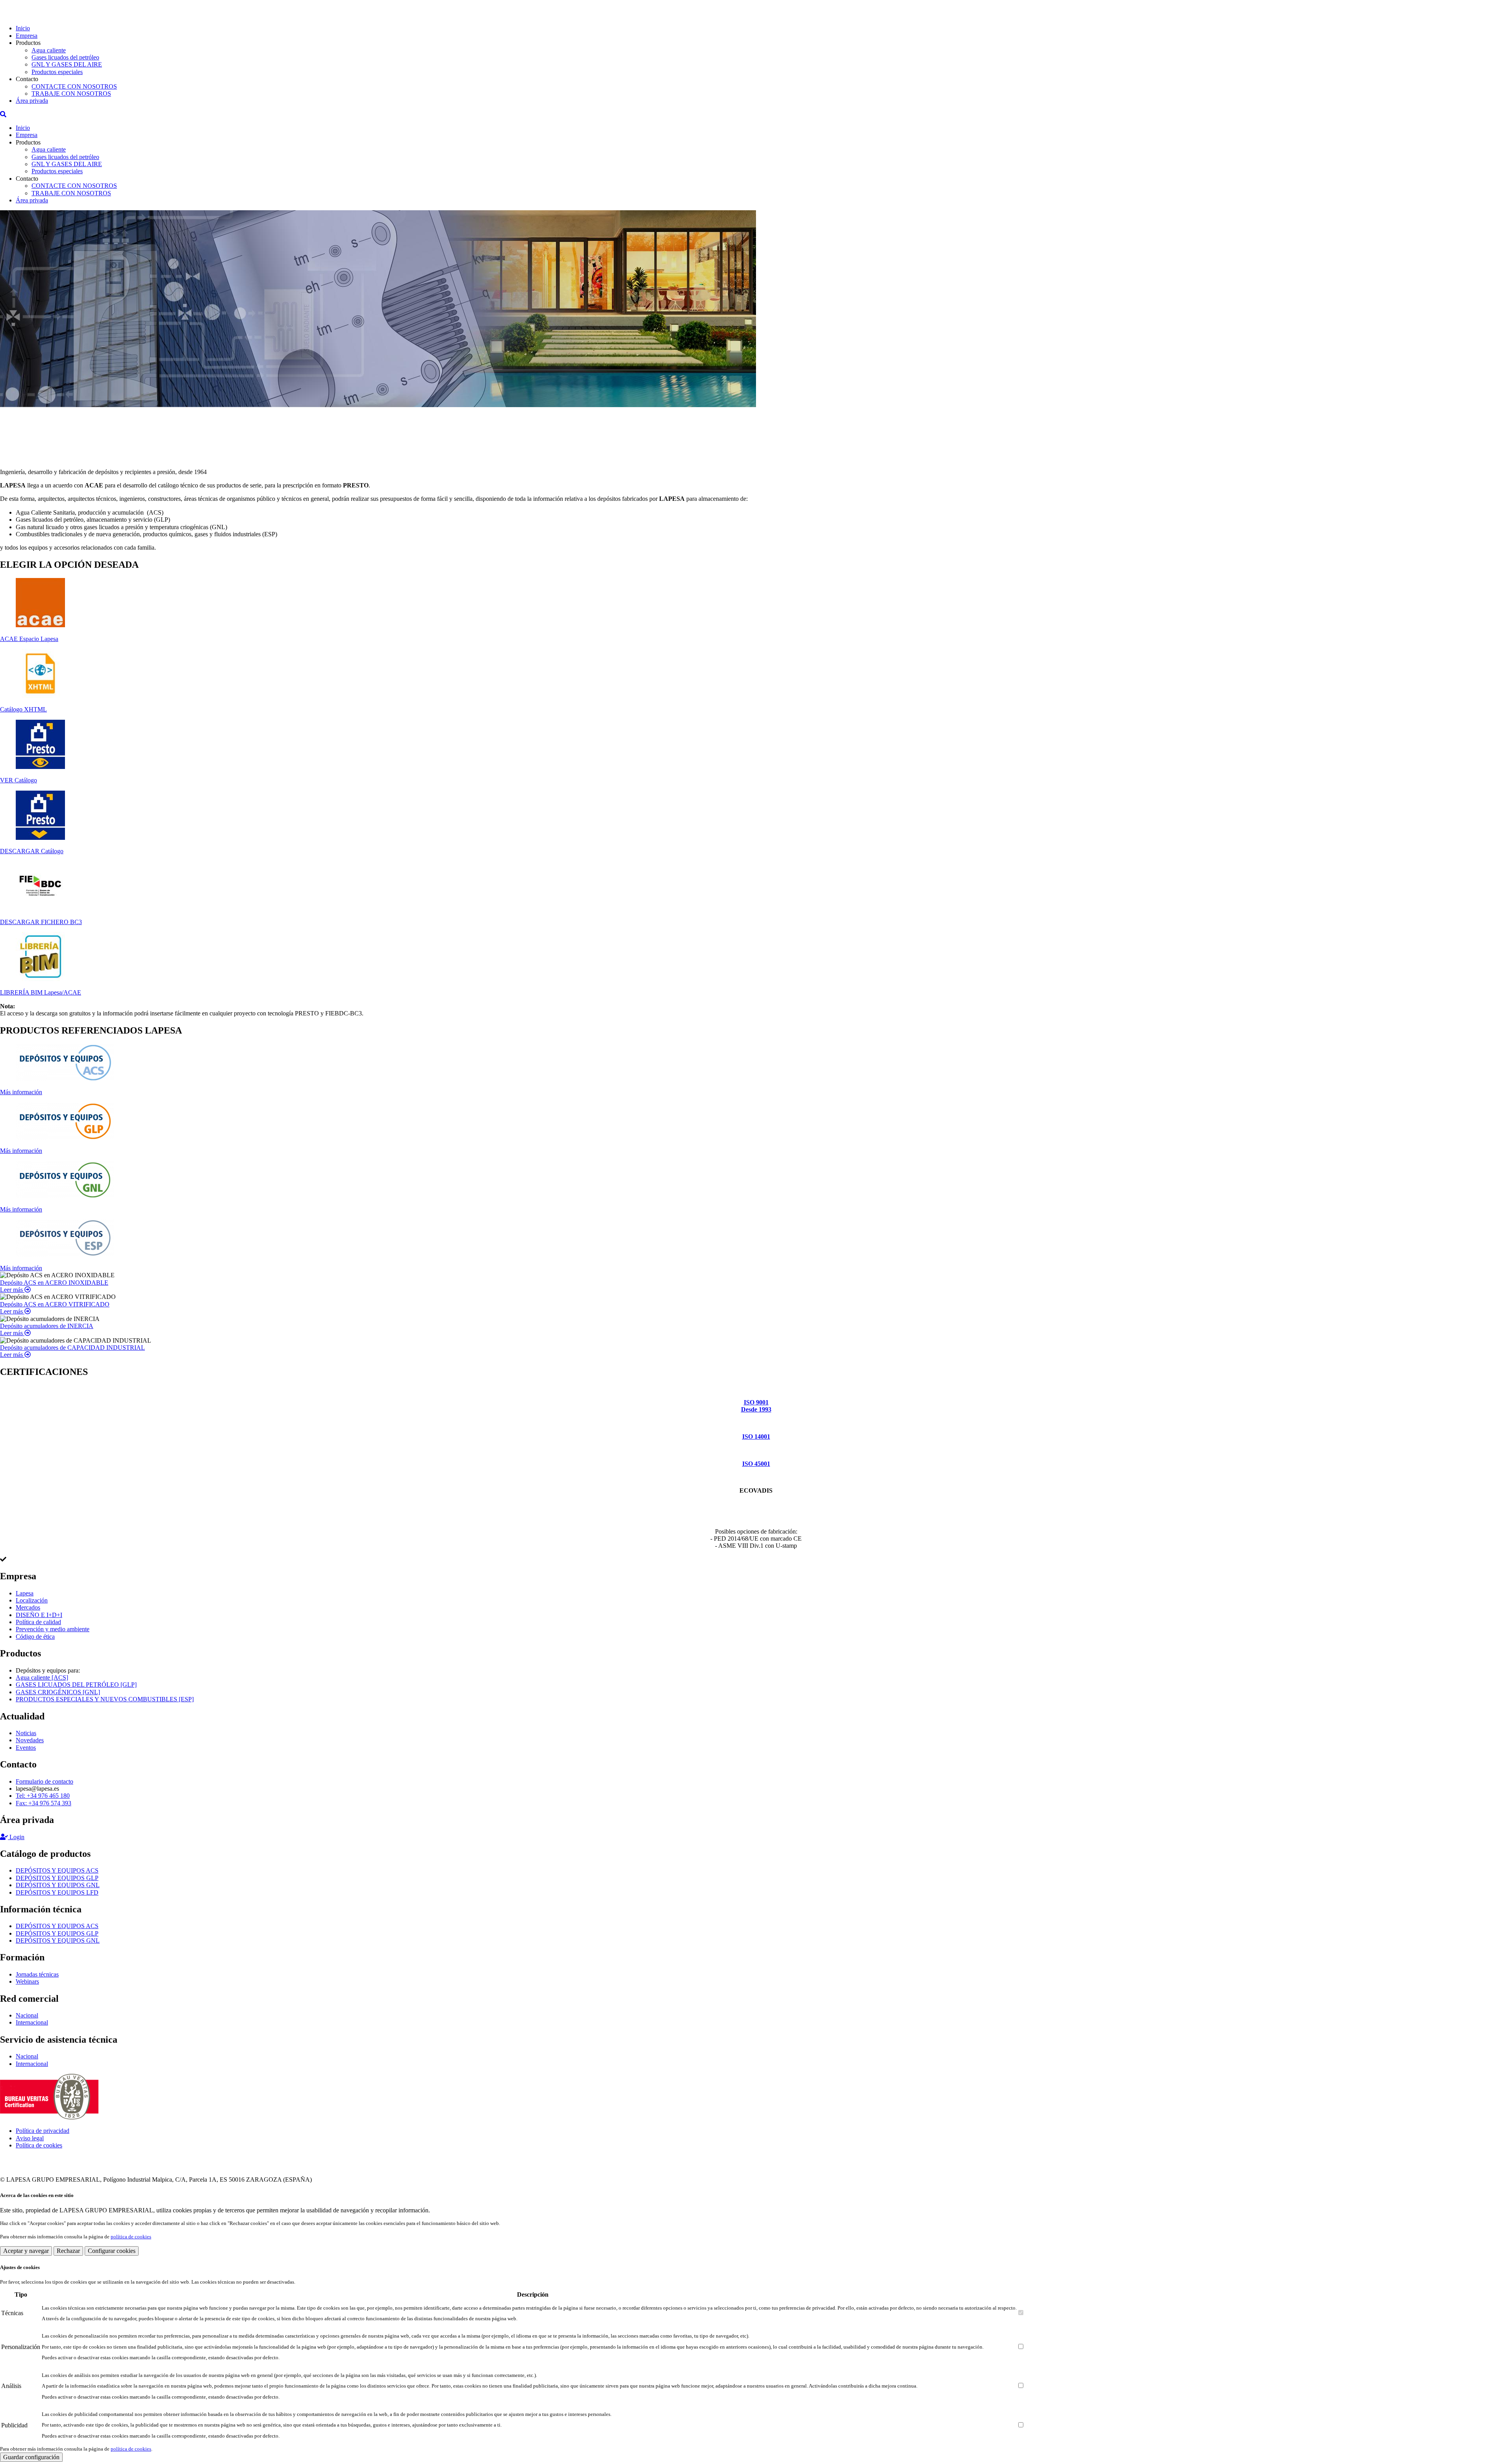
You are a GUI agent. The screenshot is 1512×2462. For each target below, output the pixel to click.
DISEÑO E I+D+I (39, 1615)
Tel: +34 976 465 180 (43, 1796)
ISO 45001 (756, 1464)
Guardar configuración (31, 2457)
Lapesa (25, 1593)
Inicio (23, 28)
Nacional (27, 2015)
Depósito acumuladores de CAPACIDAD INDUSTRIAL (72, 1348)
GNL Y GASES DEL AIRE (67, 64)
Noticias (26, 1733)
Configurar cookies (112, 2251)
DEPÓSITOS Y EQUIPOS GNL (58, 1885)
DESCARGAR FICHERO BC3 (41, 922)
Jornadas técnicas (37, 1974)
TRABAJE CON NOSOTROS (71, 94)
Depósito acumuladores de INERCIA (47, 1326)
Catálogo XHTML (23, 709)
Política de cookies (39, 2145)
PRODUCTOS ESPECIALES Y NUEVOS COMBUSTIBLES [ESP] (105, 1699)
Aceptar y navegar (26, 2251)
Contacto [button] (27, 79)
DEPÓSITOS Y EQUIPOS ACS (57, 1870)
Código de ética (35, 1637)
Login (16, 1837)
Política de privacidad (43, 2131)
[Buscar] (3, 114)
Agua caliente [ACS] (42, 1677)
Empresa (27, 36)
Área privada (32, 101)
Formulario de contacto (44, 1781)
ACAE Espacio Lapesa (29, 639)
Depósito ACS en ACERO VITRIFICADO (55, 1304)
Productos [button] (28, 43)
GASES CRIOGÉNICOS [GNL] (58, 1692)
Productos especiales (57, 72)
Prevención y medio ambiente (53, 1629)
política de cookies (131, 2237)
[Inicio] (30, 15)
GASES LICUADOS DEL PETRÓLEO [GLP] (76, 1685)
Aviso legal (30, 2138)
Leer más (12, 1290)
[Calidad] (49, 2117)
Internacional (32, 2022)
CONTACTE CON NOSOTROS (74, 86)
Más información (21, 1092)
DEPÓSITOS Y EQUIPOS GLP (57, 1878)
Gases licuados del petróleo (65, 57)
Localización (32, 1600)
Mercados (28, 1607)
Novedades (30, 1740)
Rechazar (68, 2251)
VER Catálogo (19, 780)
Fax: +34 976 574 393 (44, 1803)
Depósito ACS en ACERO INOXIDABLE (54, 1283)
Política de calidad (38, 1622)
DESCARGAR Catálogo (32, 851)
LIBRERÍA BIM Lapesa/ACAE (41, 992)
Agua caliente (49, 50)
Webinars (27, 1981)
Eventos (26, 1748)
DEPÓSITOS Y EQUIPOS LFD (57, 1892)
